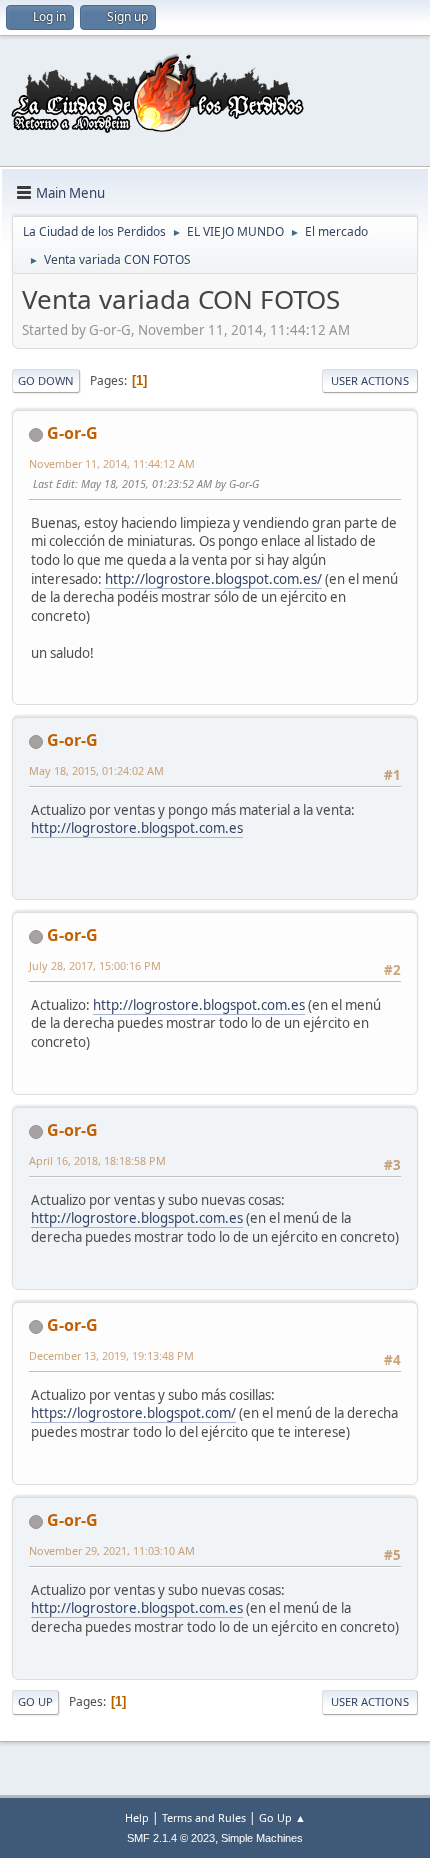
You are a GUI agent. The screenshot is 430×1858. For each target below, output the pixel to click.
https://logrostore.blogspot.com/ (133, 1413)
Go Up (35, 1701)
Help (137, 1817)
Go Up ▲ (282, 1817)
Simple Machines (262, 1838)
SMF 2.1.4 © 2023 (171, 1838)
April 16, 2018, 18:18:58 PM (97, 1160)
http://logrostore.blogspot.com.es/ (213, 579)
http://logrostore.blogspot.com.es (137, 828)
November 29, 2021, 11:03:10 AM (112, 1550)
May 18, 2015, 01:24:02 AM (96, 770)
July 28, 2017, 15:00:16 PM (95, 965)
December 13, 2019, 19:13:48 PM (111, 1355)
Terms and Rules (204, 1817)
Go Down (46, 380)
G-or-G (72, 433)
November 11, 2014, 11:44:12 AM (112, 463)
